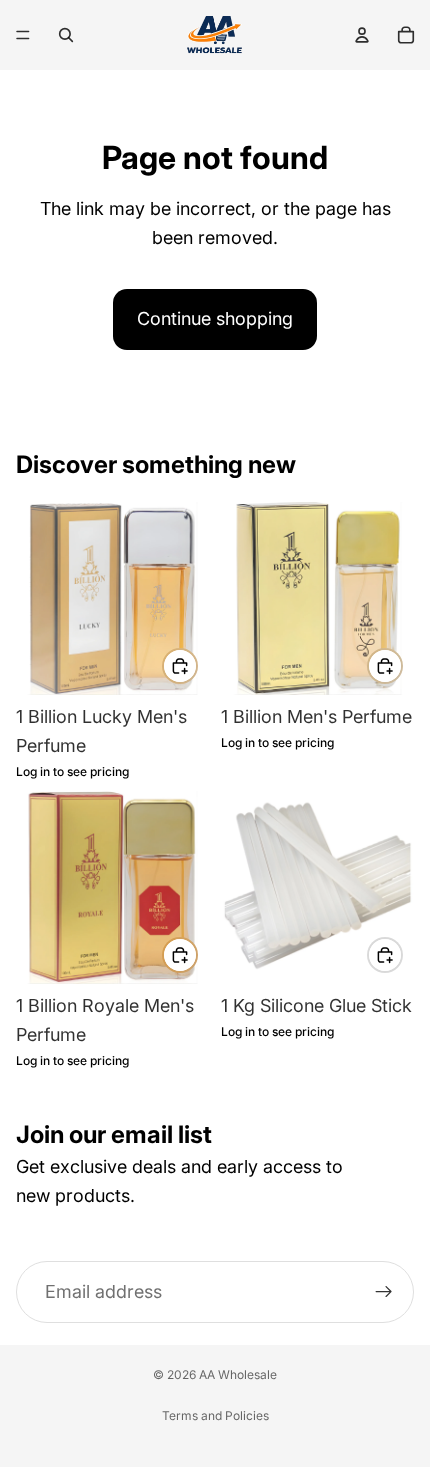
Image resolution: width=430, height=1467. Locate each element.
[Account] (362, 35)
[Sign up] (384, 1292)
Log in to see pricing (72, 772)
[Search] (66, 35)
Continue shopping (215, 318)
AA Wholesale (238, 1374)
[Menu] (23, 35)
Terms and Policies (215, 1415)
